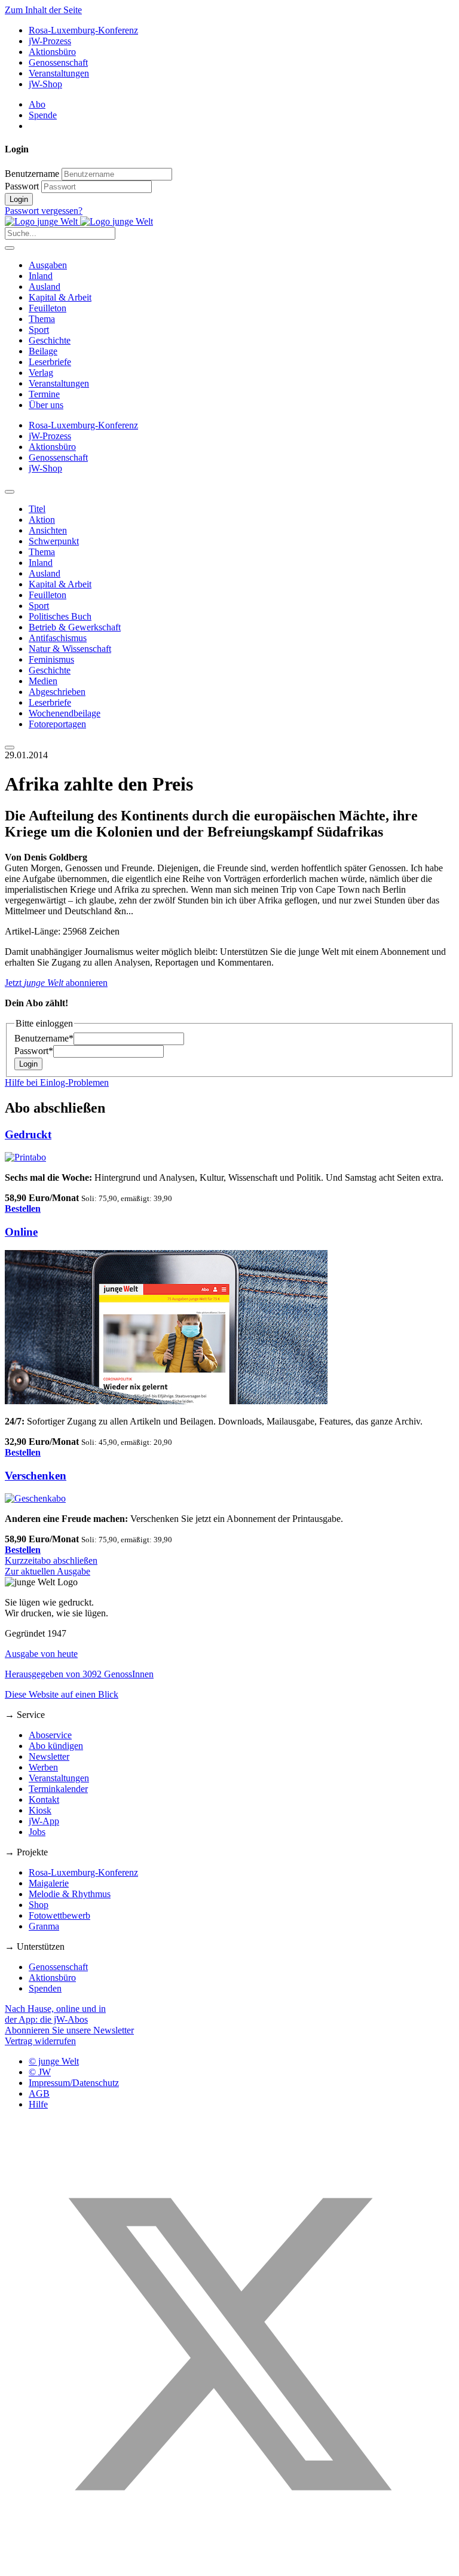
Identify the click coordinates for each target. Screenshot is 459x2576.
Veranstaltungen (59, 73)
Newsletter (49, 1756)
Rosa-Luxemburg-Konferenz (83, 30)
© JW (40, 2072)
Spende (43, 115)
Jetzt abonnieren (56, 983)
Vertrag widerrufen (40, 2041)
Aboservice (50, 1735)
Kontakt (44, 1799)
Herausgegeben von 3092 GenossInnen (79, 1674)
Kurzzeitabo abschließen (51, 1560)
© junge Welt (54, 2061)
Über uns (46, 405)
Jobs (37, 1832)
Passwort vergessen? (44, 211)
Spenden (45, 1988)
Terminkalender (58, 1789)
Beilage (43, 351)
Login (19, 199)
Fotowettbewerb (59, 1915)
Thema (42, 319)
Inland (41, 276)
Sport (39, 330)
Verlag (41, 373)
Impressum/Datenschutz (74, 2083)
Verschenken (36, 1476)
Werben (43, 1767)
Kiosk (40, 1810)
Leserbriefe (50, 362)
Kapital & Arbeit (60, 297)
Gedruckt (28, 1134)
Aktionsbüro (52, 52)
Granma (44, 1926)
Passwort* (34, 1051)
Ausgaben (48, 265)
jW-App (44, 1821)
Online (21, 1232)
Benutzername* (44, 1038)
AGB (39, 2093)
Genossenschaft (58, 62)
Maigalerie (49, 1883)
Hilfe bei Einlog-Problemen (57, 1082)
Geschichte (50, 340)
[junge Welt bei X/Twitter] (229, 2566)
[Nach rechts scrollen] (10, 748)
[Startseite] (79, 221)
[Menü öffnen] (10, 248)
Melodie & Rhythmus (70, 1894)
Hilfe (38, 2104)
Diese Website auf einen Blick (62, 1694)
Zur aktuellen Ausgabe (48, 1571)
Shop (39, 1905)
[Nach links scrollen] (10, 492)
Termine (44, 394)
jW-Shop (45, 84)
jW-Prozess (50, 41)
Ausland (45, 287)
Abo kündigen (56, 1746)
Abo (37, 104)
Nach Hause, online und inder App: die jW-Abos (55, 2014)
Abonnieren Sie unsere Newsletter (69, 2030)
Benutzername (32, 174)
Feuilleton (48, 308)
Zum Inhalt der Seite (43, 10)
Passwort (22, 186)
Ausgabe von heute (41, 1654)
